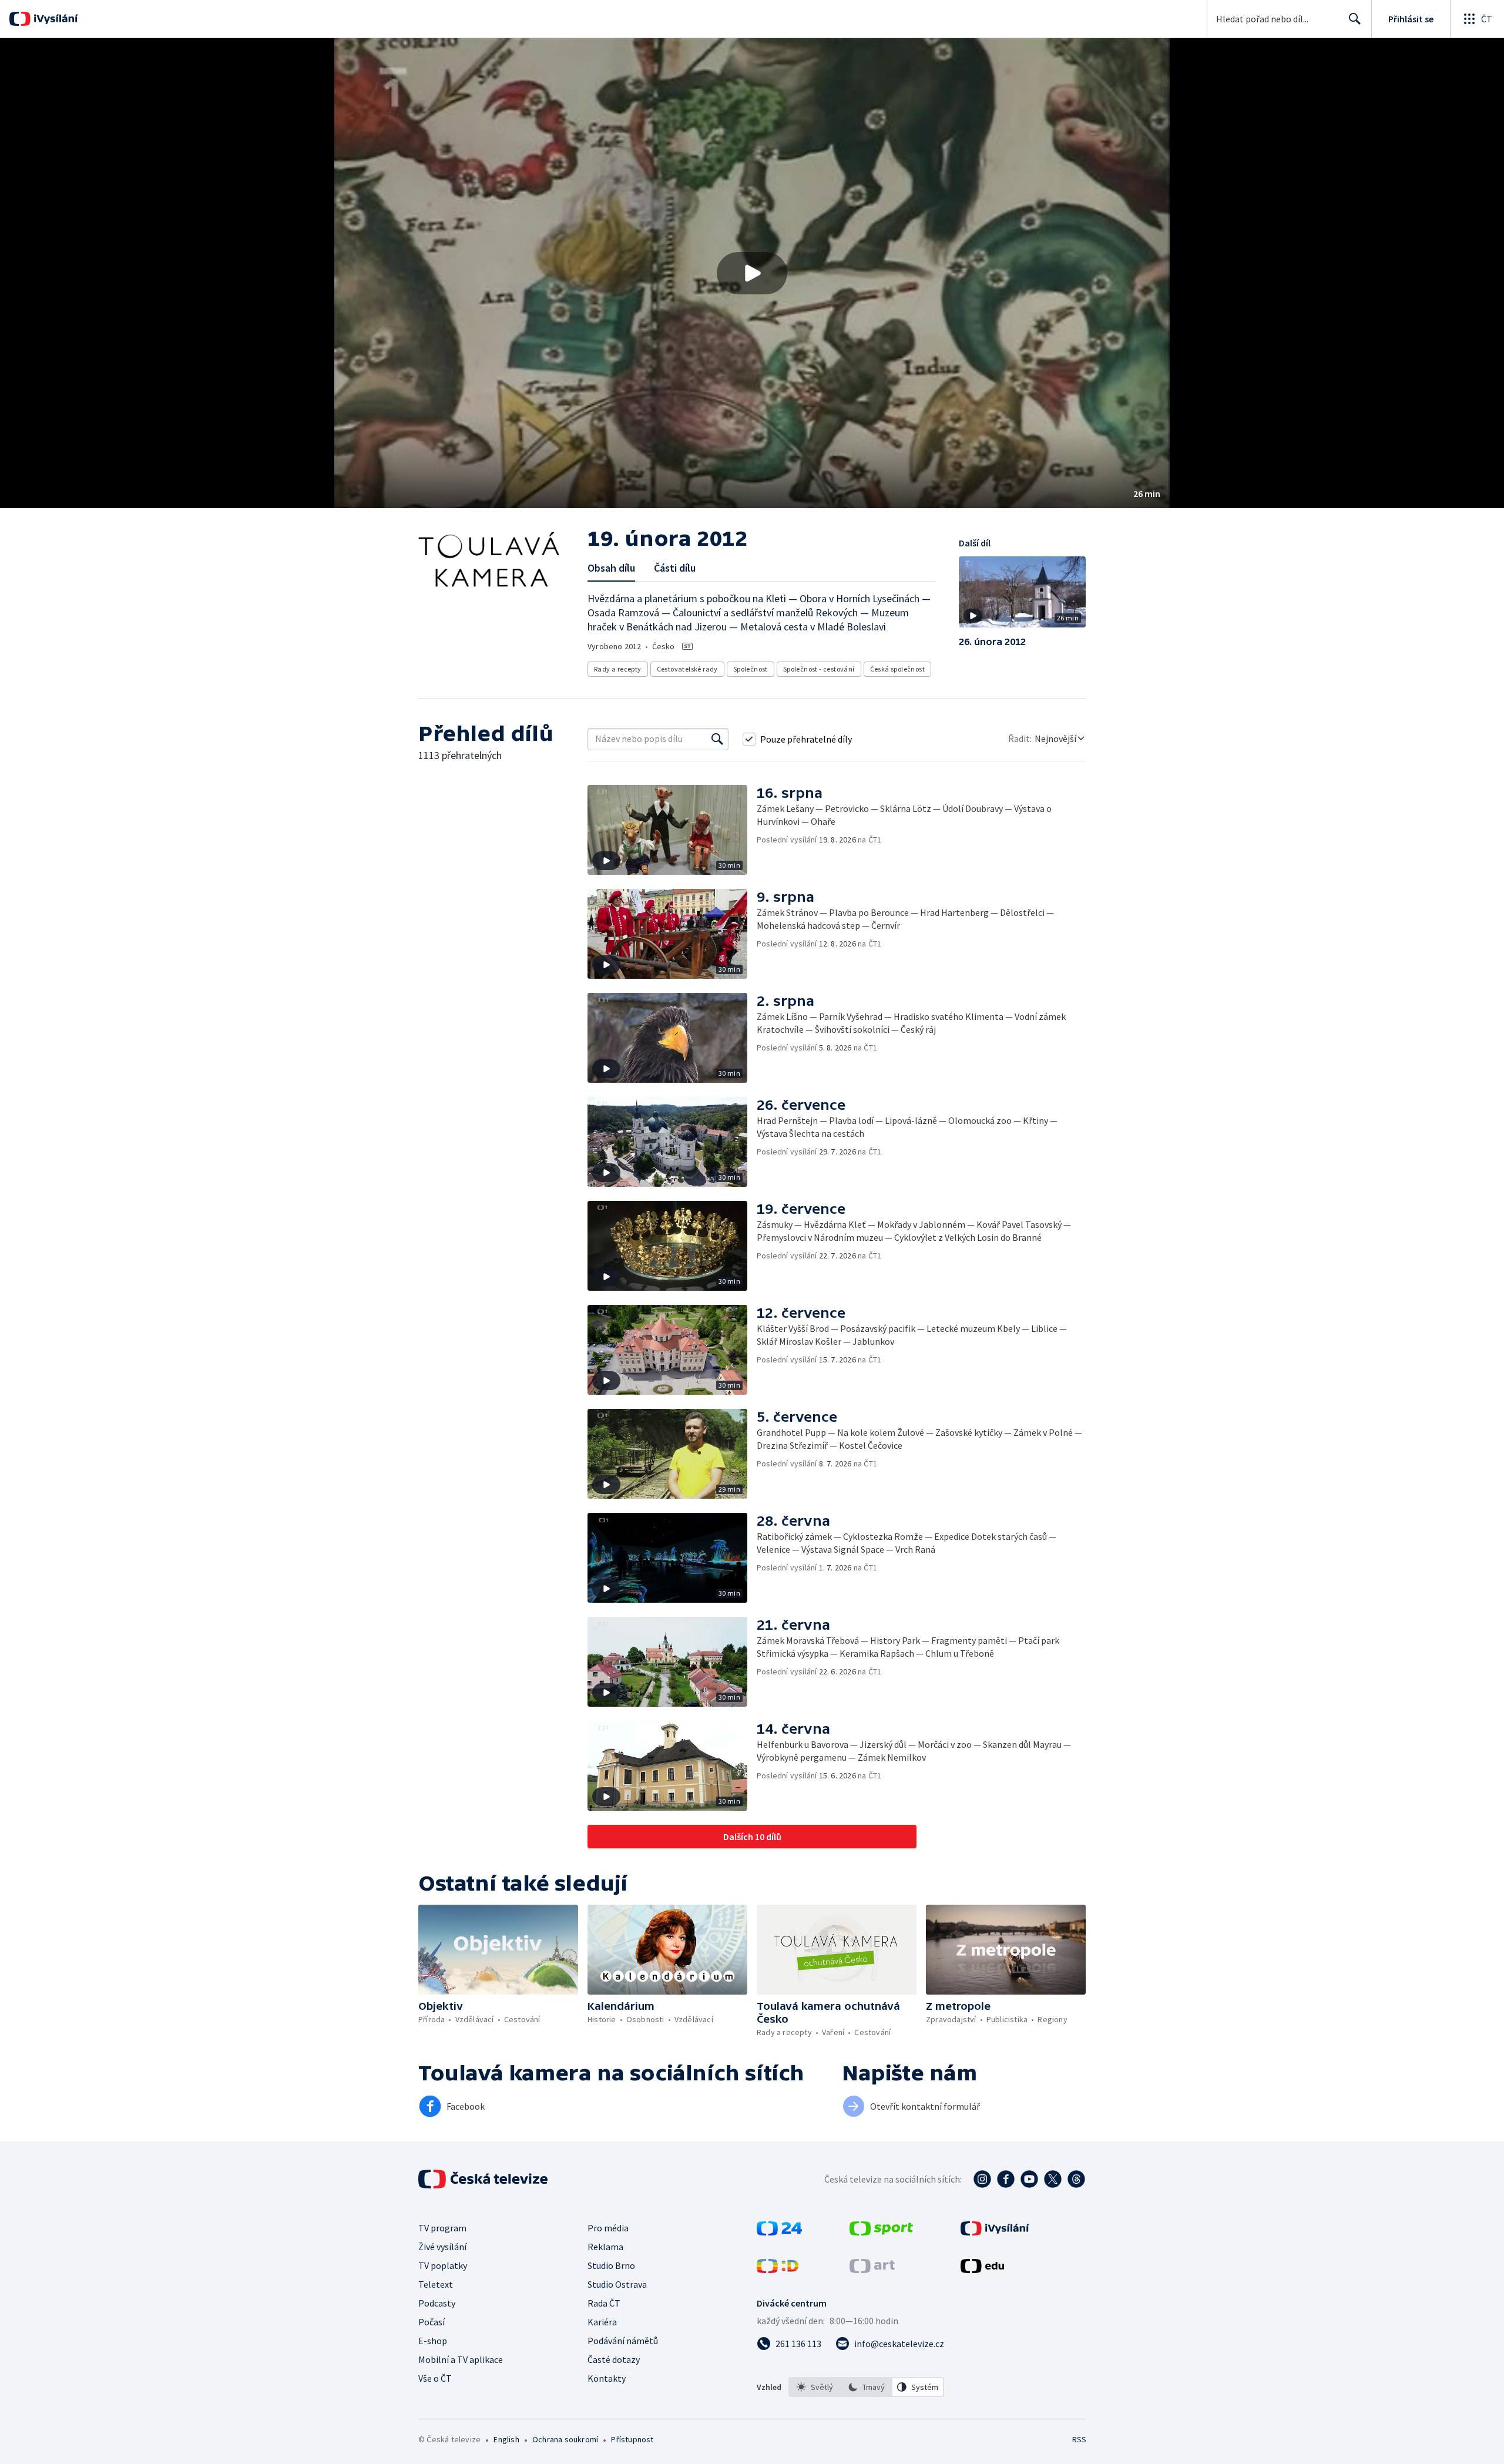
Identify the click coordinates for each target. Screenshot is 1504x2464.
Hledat (1355, 19)
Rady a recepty (618, 669)
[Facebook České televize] (1006, 2179)
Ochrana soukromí (565, 2439)
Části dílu (675, 568)
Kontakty (607, 2378)
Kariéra (602, 2322)
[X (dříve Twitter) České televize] (1053, 2179)
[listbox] (866, 2387)
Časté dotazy (614, 2359)
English (506, 2439)
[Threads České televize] (1076, 2179)
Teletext (436, 2284)
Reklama (605, 2247)
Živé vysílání (442, 2247)
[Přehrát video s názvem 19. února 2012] (752, 273)
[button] (752, 273)
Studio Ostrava (617, 2284)
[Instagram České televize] (982, 2179)
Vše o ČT (435, 2378)
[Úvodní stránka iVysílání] (54, 19)
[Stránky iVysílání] (995, 2232)
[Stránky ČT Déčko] (778, 2270)
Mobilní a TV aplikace (461, 2359)
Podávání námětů (623, 2341)
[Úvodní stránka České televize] (484, 2179)
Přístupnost (632, 2439)
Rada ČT (604, 2303)
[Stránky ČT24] (779, 2232)
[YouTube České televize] (1029, 2179)
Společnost (751, 669)
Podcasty (437, 2303)
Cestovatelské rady (687, 669)
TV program (442, 2228)
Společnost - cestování (819, 669)
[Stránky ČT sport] (881, 2232)
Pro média (608, 2228)
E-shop (433, 2341)
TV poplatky (443, 2265)
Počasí (432, 2322)
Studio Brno (611, 2265)
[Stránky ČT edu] (982, 2270)
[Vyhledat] (717, 739)
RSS (1079, 2439)
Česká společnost (897, 669)
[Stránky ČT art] (872, 2270)
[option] (815, 2387)
